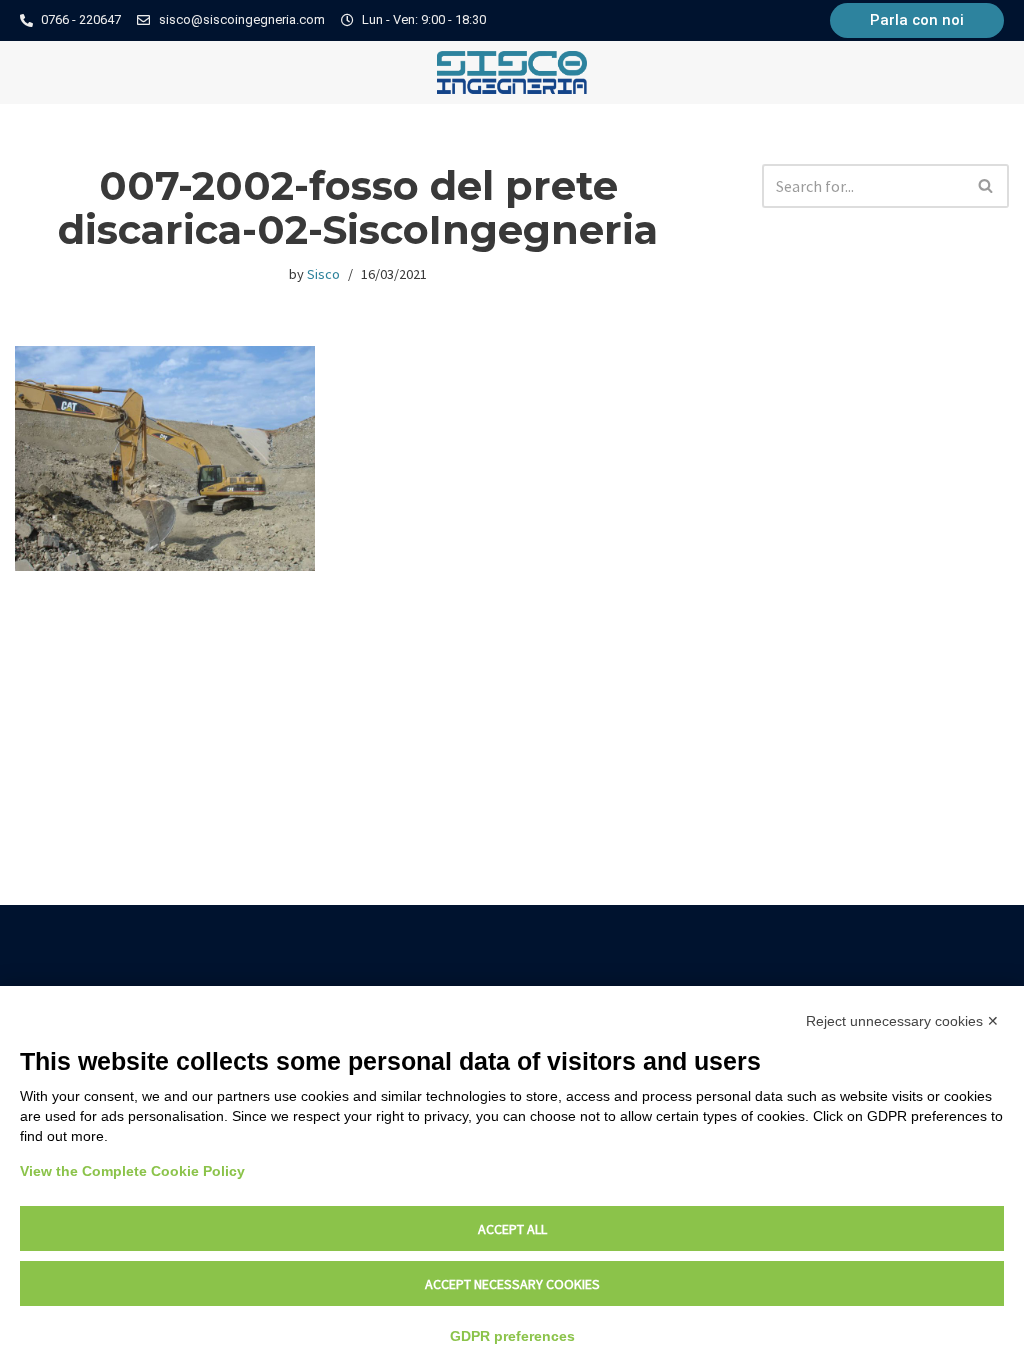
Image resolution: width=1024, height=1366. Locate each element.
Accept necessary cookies (512, 1284)
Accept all (512, 1229)
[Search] (986, 186)
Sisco (323, 274)
